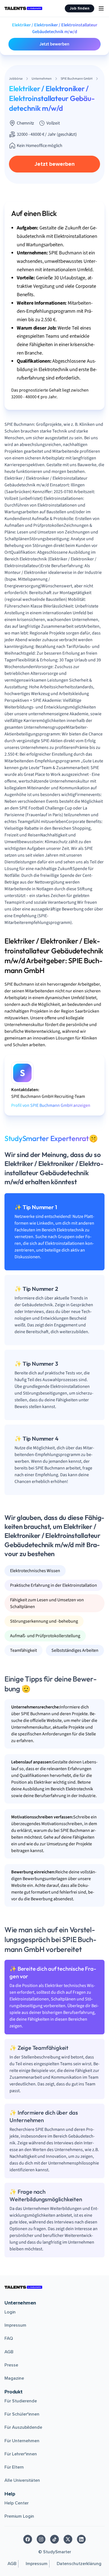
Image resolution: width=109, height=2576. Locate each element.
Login (10, 2312)
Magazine (14, 2378)
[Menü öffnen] (101, 8)
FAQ (9, 2338)
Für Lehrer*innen (21, 2454)
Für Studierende (21, 2401)
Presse (11, 2365)
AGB (9, 2352)
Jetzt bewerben (54, 44)
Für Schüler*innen (22, 2414)
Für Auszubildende (23, 2427)
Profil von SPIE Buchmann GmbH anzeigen (51, 1105)
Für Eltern (14, 2467)
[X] (68, 2539)
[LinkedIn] (81, 2539)
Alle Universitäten (22, 2480)
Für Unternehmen (22, 2441)
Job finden (80, 8)
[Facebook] (28, 2539)
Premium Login (19, 2516)
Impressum (15, 2325)
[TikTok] (54, 2539)
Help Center (16, 2503)
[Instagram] (41, 2539)
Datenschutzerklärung (79, 2564)
